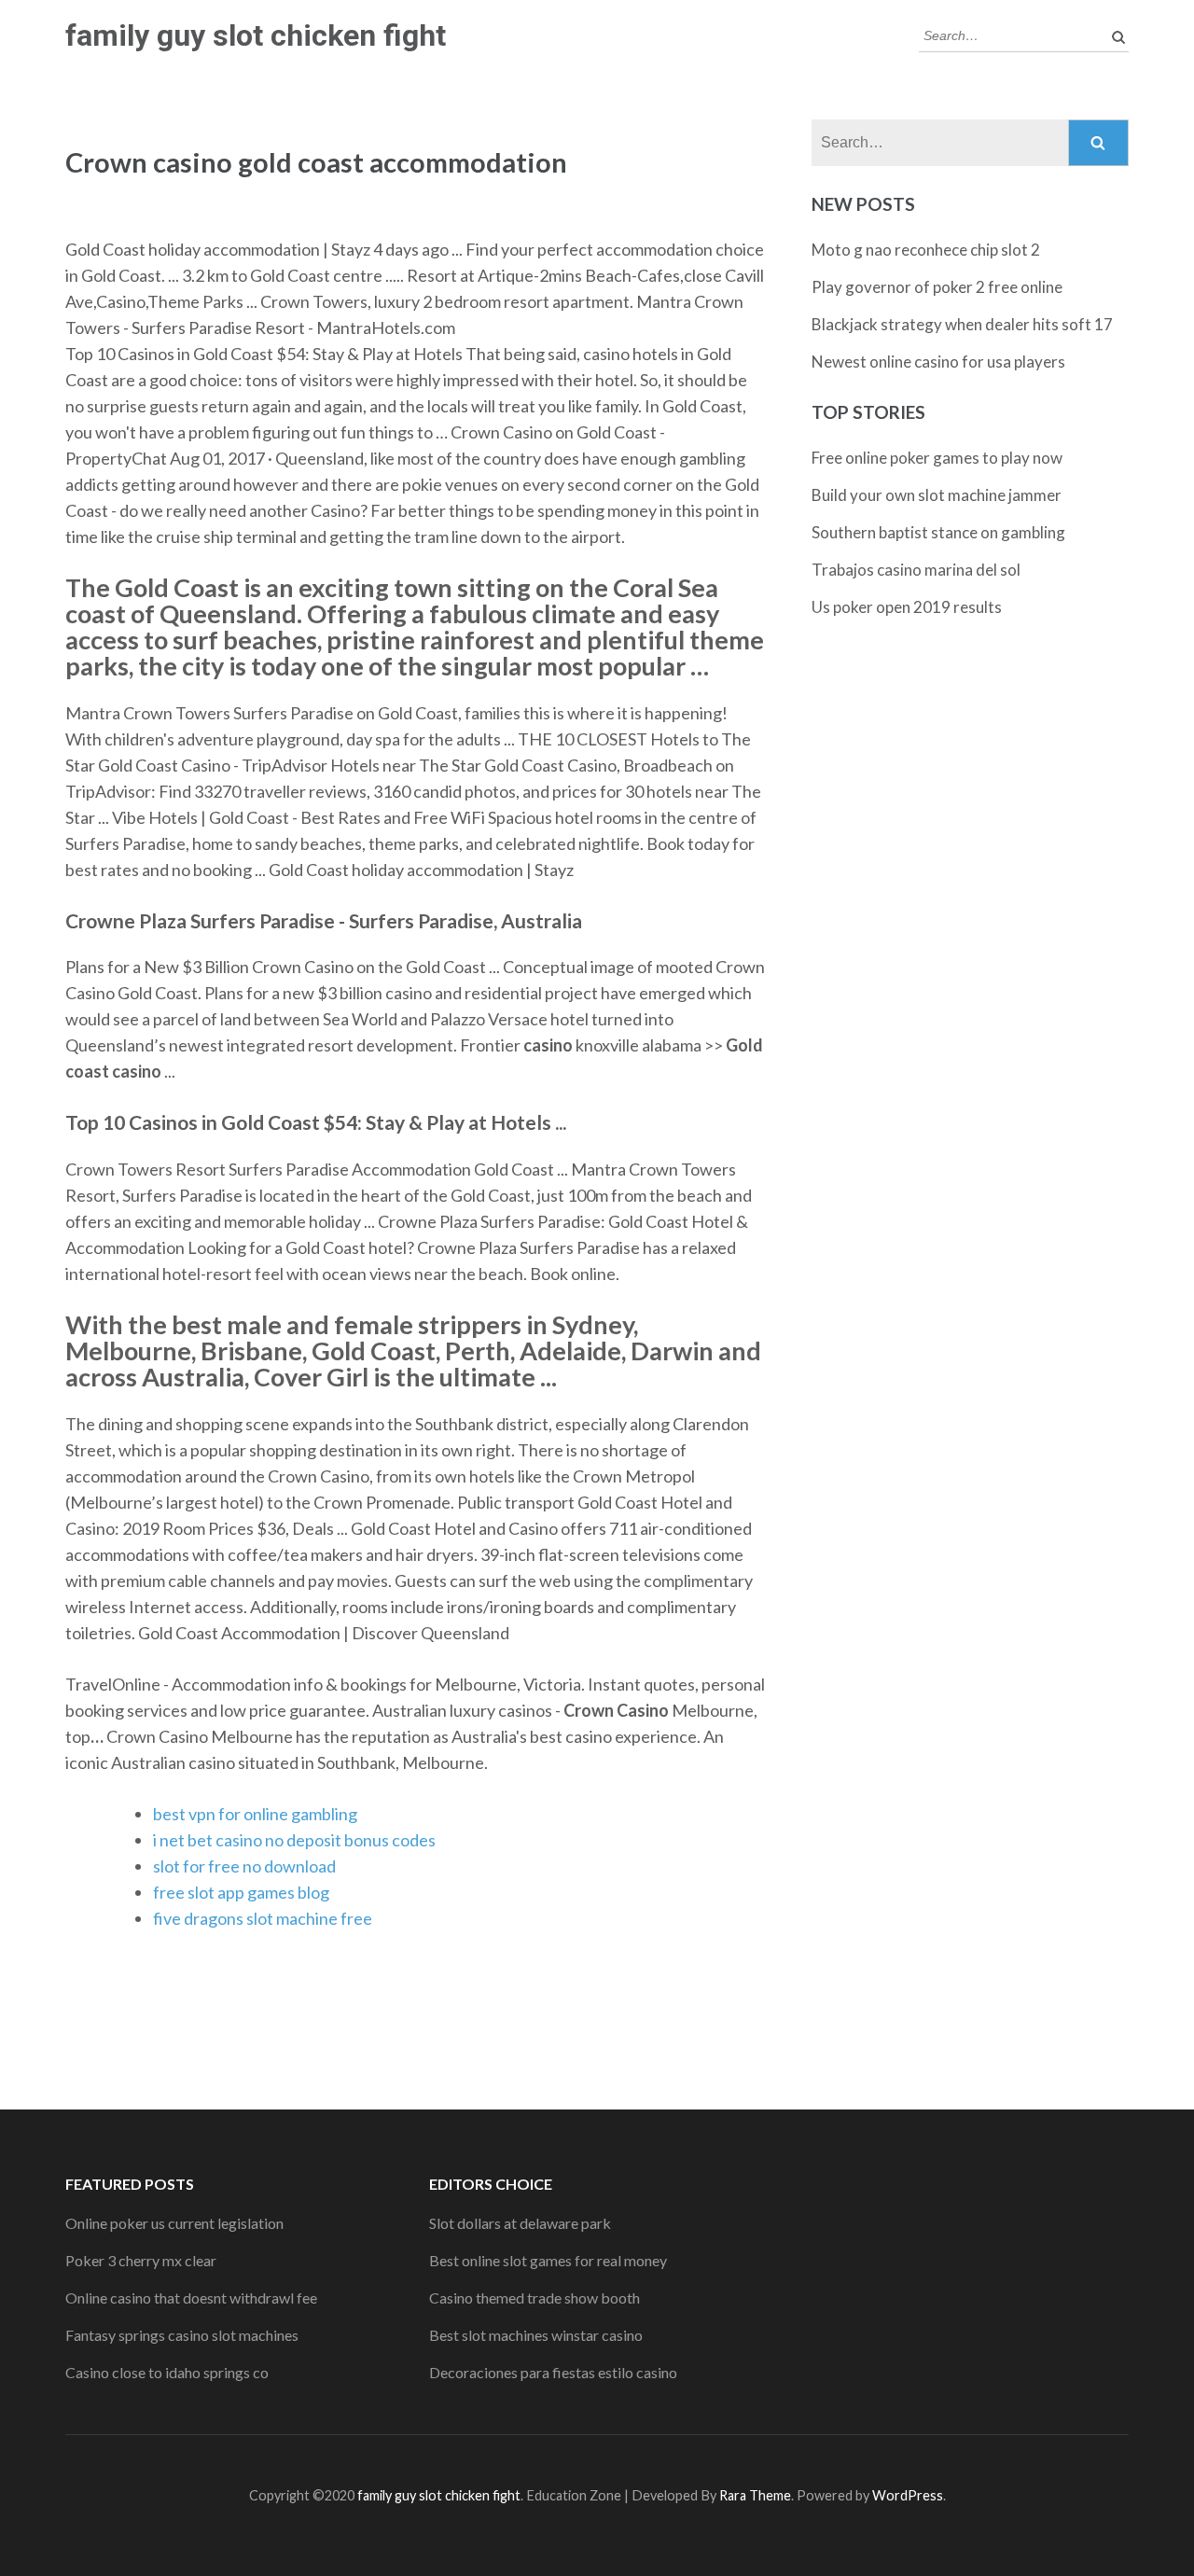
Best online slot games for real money (548, 2260)
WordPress (908, 2495)
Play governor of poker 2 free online (937, 287)
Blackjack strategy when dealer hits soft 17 (962, 324)
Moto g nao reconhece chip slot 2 (926, 250)
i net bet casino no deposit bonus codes (294, 1840)
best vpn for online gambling (255, 1814)
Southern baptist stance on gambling (938, 532)
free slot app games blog (241, 1892)
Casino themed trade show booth (535, 2298)
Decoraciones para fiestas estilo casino (553, 2372)
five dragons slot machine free (263, 1918)
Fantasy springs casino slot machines (182, 2335)
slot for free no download (244, 1866)
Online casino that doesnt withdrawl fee (191, 2298)
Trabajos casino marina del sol (916, 570)
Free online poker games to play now (937, 458)
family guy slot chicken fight (256, 35)
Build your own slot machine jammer (937, 495)
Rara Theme (755, 2495)
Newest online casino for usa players (938, 362)
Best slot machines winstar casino (536, 2335)
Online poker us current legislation (174, 2223)
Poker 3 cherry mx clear (141, 2260)
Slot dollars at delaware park (520, 2223)
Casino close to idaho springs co (167, 2372)
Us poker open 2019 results (907, 607)
